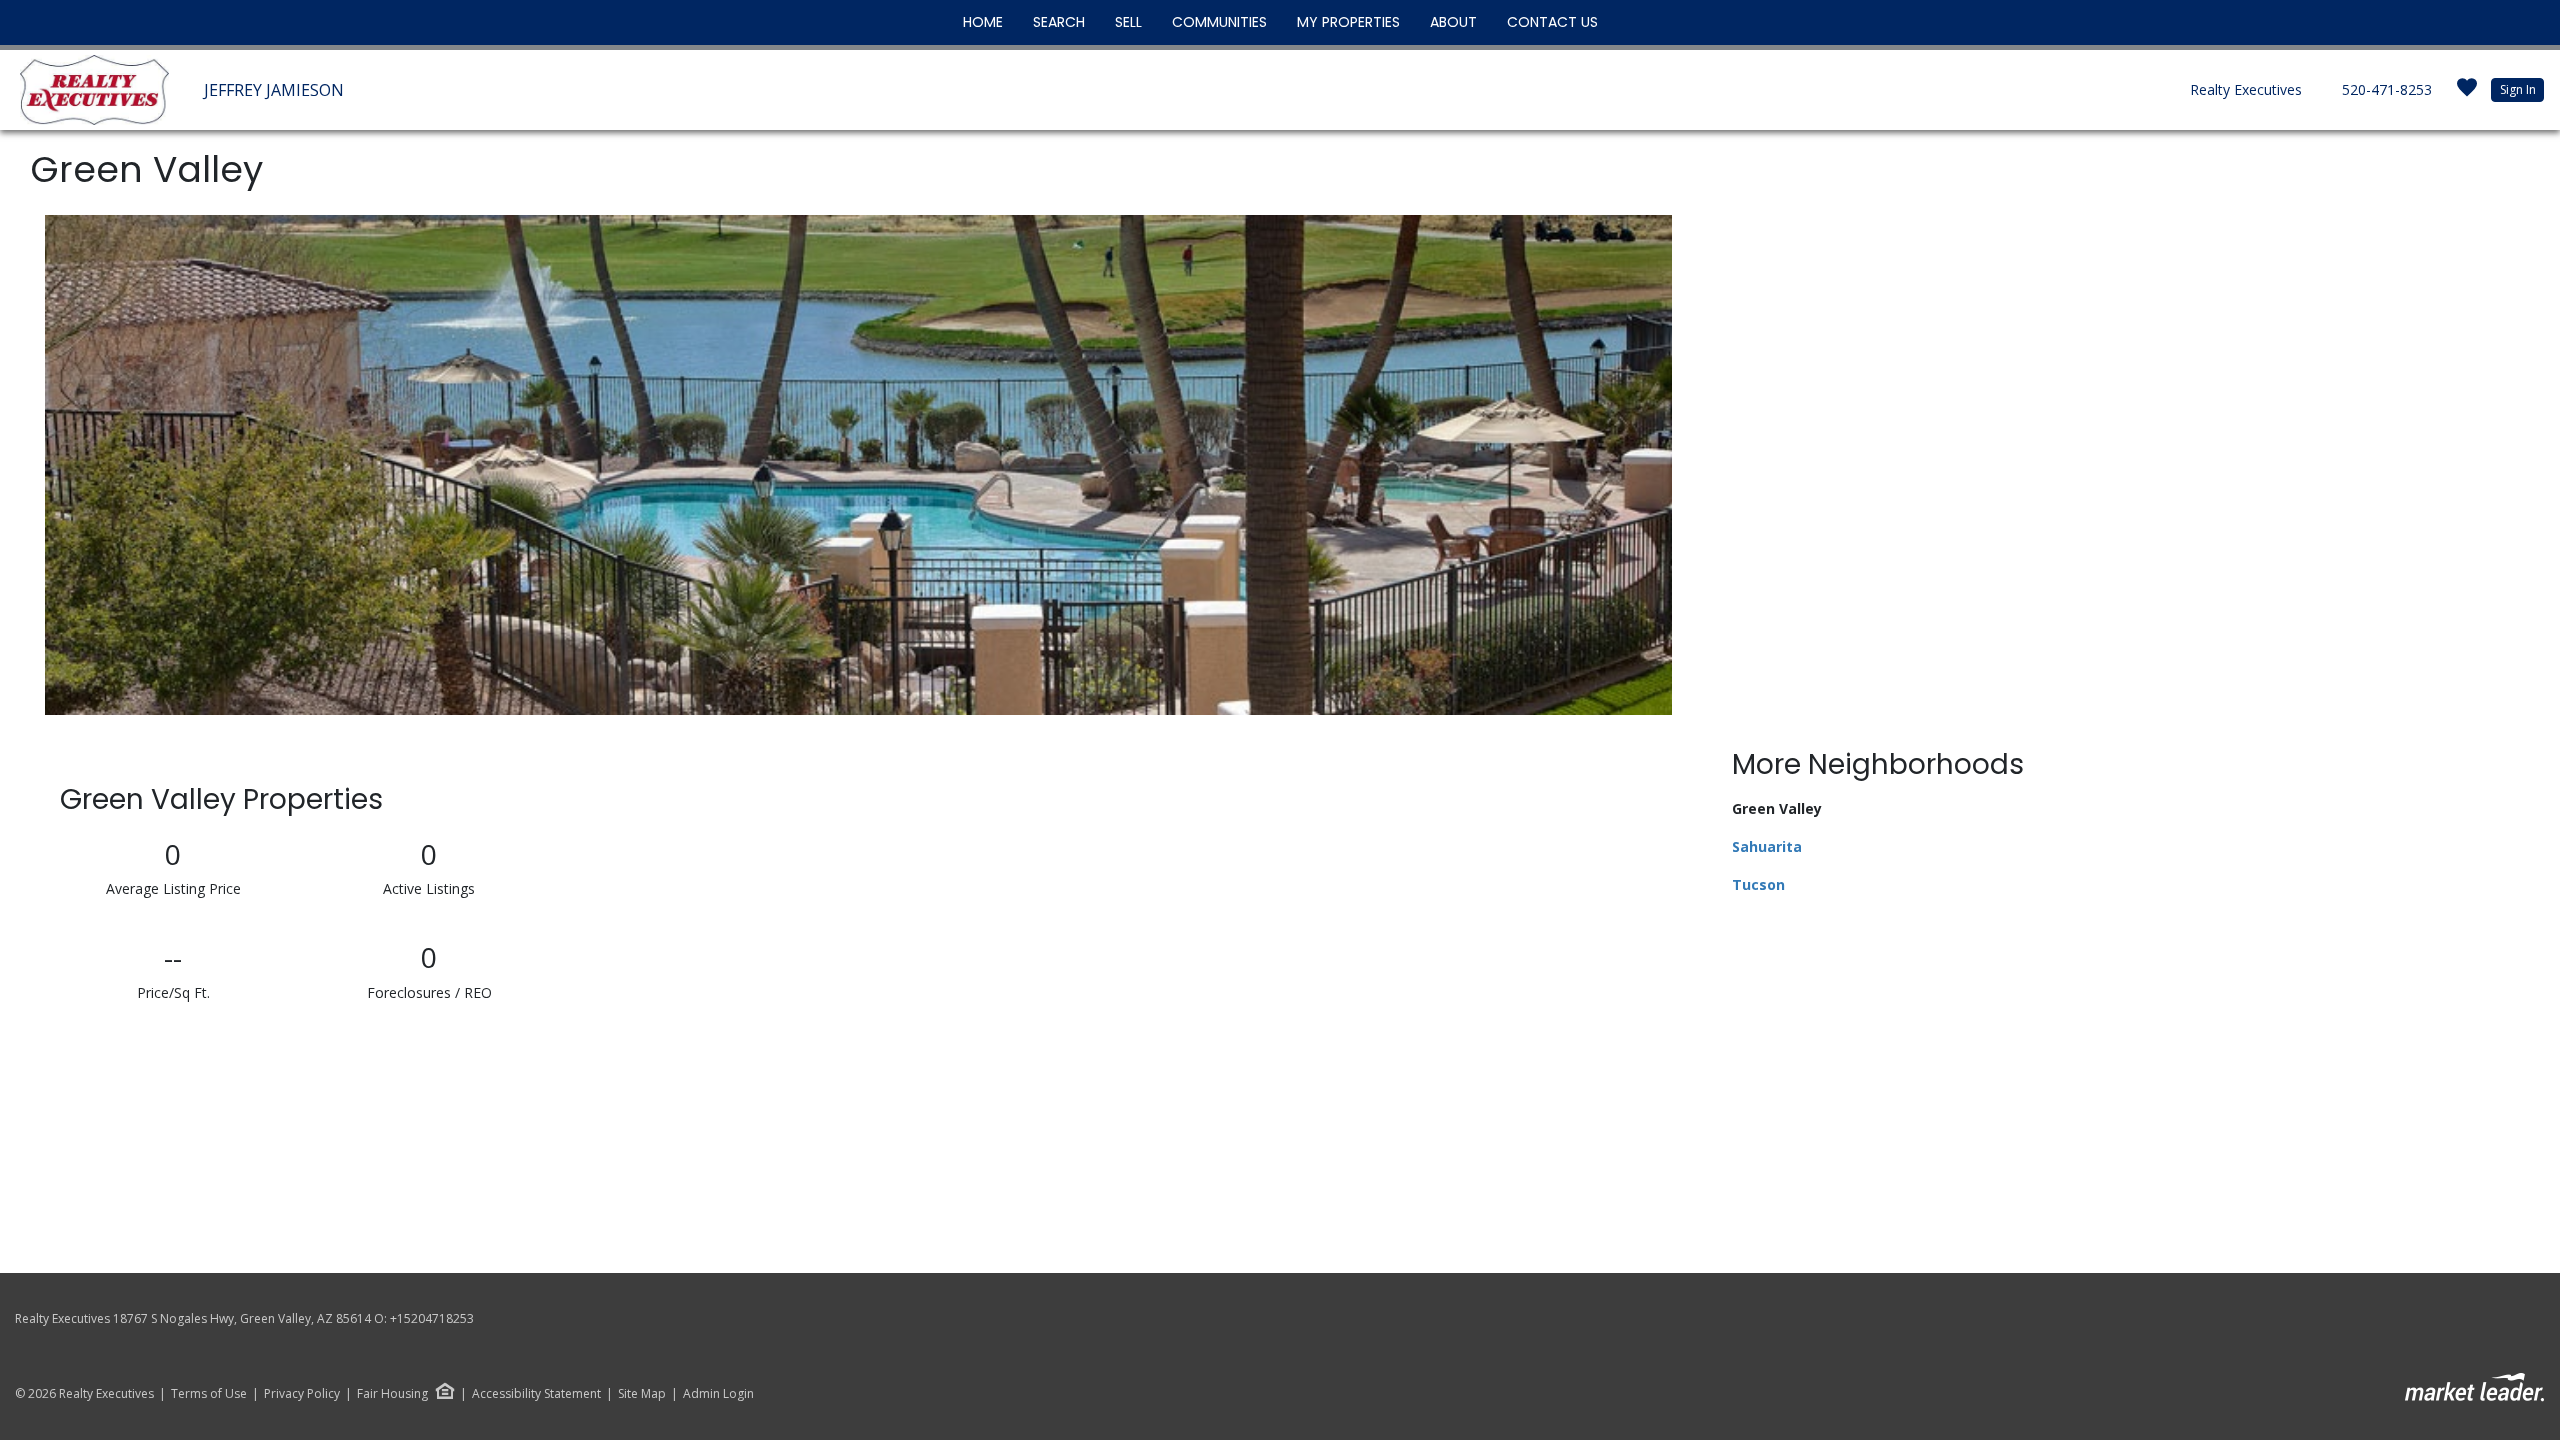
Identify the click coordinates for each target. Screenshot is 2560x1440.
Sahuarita (1767, 846)
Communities (1219, 22)
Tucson (1758, 884)
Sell (1128, 22)
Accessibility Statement (536, 1394)
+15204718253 (432, 1318)
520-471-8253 (2387, 89)
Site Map (642, 1394)
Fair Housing (392, 1393)
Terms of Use (209, 1394)
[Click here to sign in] (2467, 93)
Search (1059, 22)
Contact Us (1552, 22)
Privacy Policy (302, 1394)
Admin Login (718, 1394)
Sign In (2518, 89)
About (1453, 22)
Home (983, 22)
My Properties (1348, 22)
